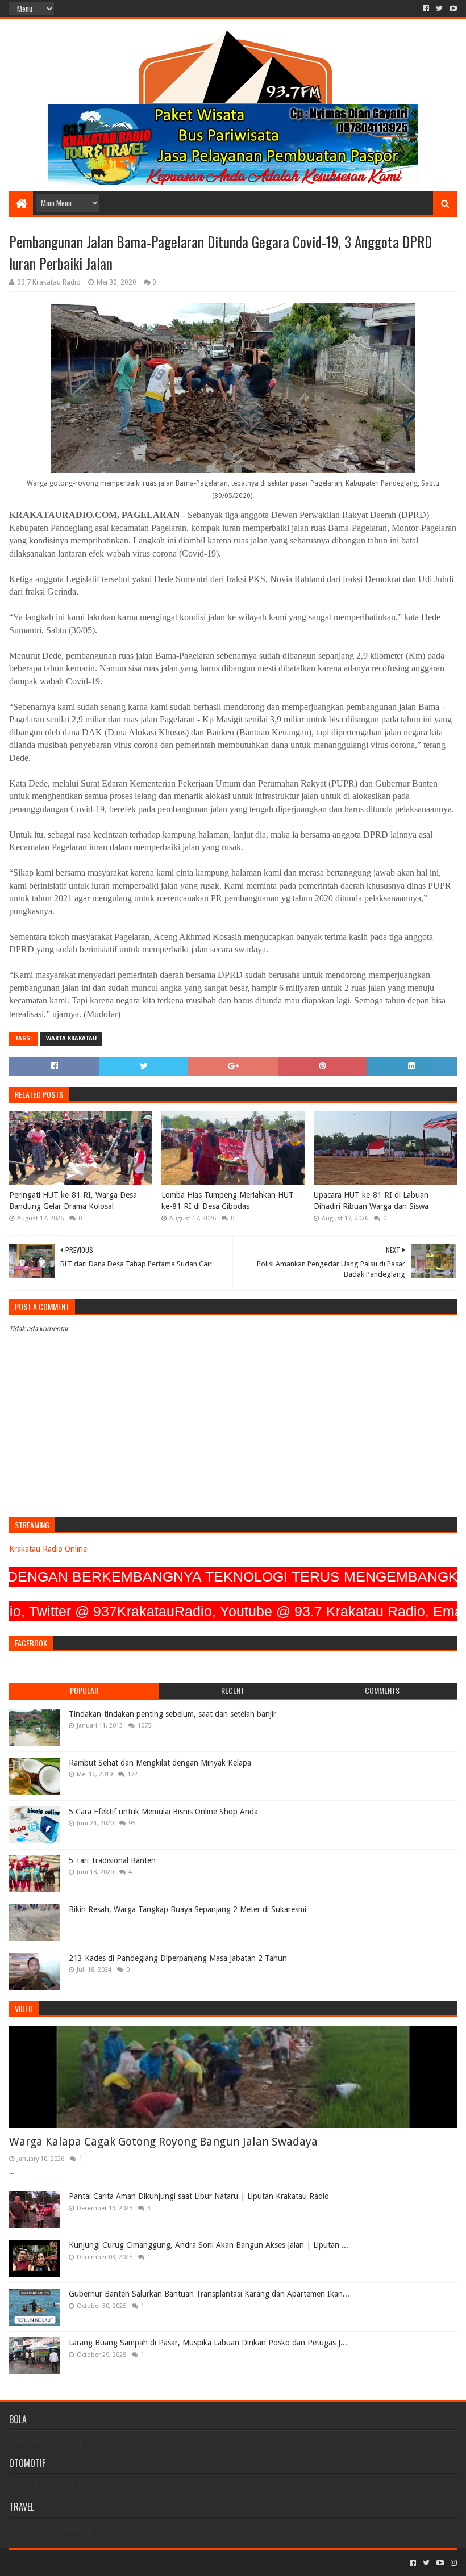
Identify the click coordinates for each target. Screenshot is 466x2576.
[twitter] (439, 9)
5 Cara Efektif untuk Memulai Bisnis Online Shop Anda (163, 1812)
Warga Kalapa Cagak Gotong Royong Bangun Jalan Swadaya (163, 2142)
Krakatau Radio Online (48, 1549)
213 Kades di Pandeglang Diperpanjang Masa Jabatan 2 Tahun (178, 1958)
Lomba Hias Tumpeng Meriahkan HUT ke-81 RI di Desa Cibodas (228, 1201)
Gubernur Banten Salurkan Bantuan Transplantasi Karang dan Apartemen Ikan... (209, 2294)
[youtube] (452, 9)
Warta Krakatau (71, 1038)
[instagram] (453, 2563)
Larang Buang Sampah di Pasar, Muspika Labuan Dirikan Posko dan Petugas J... (208, 2343)
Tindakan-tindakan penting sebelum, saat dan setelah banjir (172, 1714)
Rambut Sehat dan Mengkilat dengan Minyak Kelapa (160, 1763)
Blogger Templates (138, 2563)
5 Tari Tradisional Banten (112, 1860)
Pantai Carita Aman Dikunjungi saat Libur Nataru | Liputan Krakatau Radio (199, 2196)
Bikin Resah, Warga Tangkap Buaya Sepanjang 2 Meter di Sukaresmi (188, 1909)
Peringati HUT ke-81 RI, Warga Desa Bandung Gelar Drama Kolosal (73, 1201)
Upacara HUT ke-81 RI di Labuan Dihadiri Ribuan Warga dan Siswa (371, 1201)
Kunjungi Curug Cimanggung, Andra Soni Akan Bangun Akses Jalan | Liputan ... (209, 2245)
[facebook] (426, 9)
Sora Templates (72, 2563)
